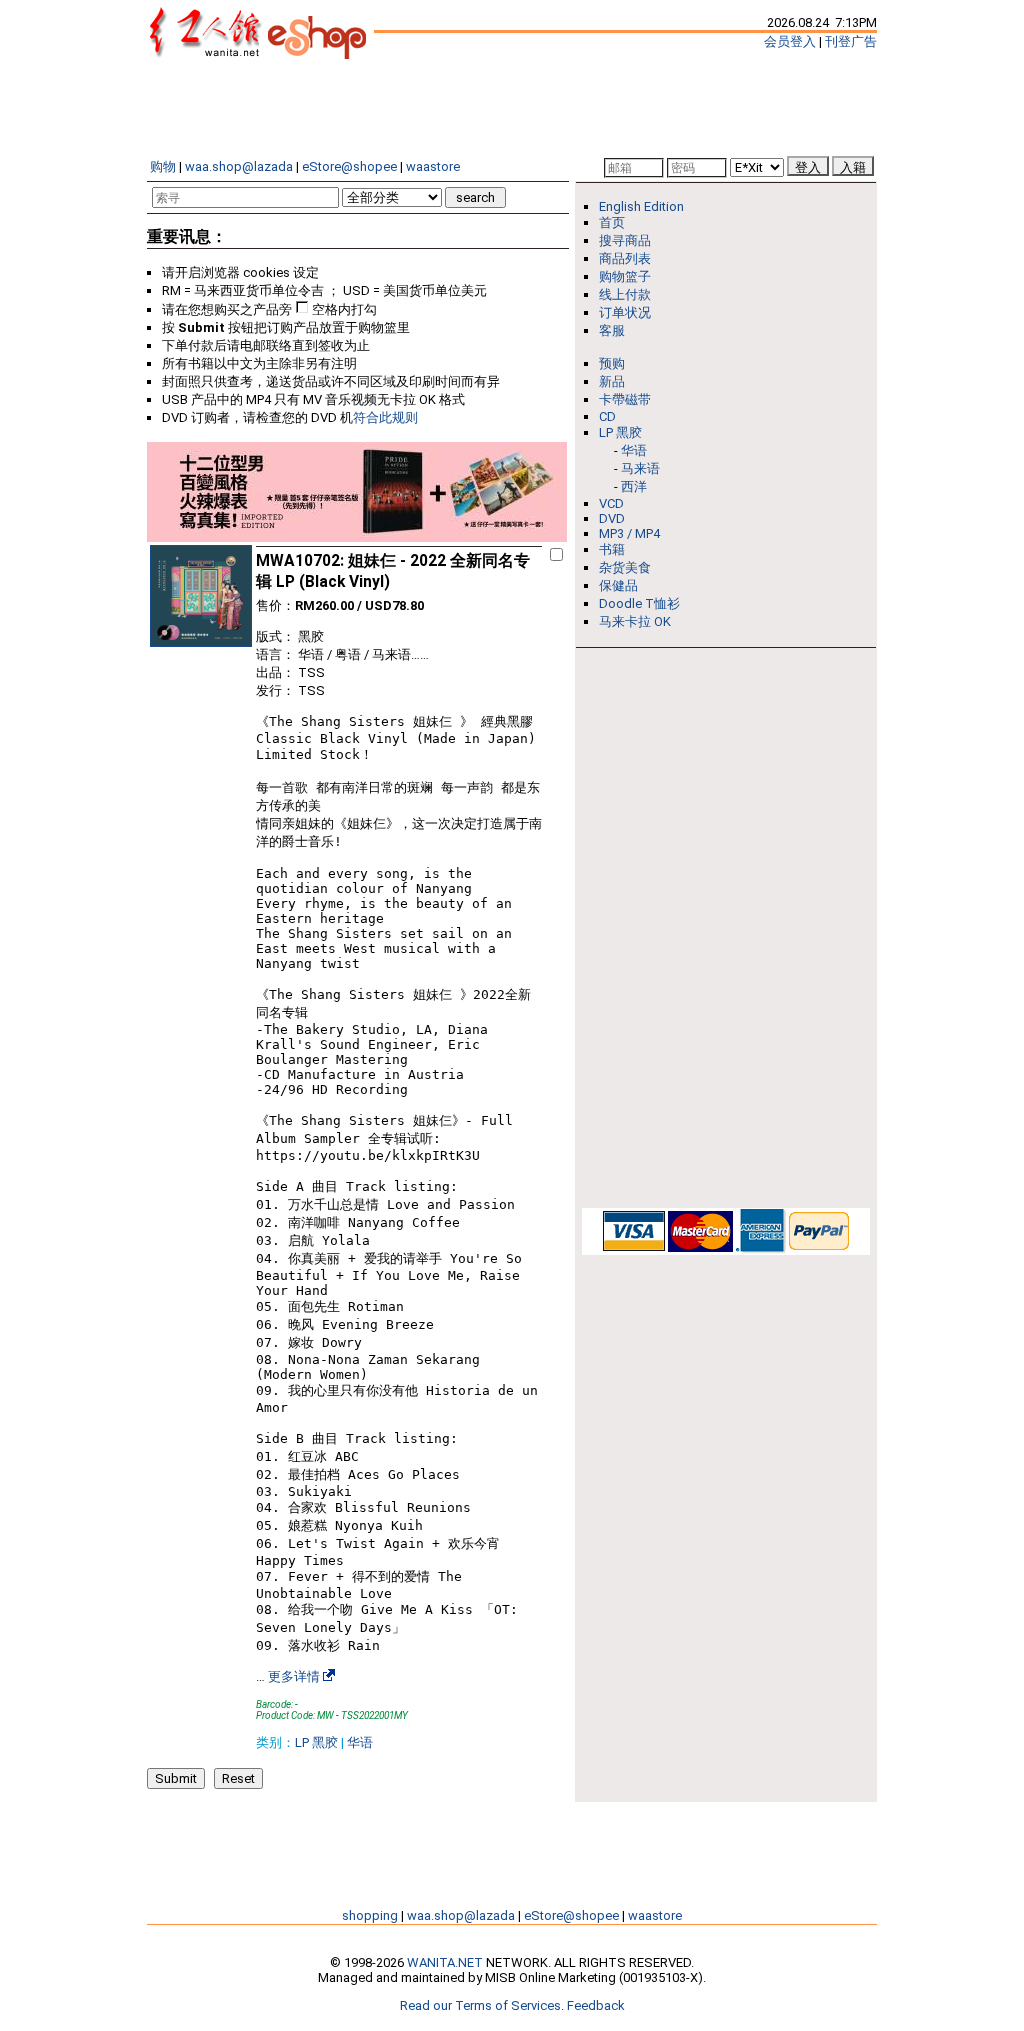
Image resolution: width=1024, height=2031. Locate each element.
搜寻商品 (625, 240)
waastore (433, 166)
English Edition (641, 206)
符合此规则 (385, 417)
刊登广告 (851, 41)
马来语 (640, 468)
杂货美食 (625, 567)
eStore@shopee (349, 166)
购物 (163, 166)
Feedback (596, 2005)
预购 (612, 363)
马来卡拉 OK (635, 621)
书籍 (612, 549)
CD (607, 416)
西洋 (634, 486)
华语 (360, 1742)
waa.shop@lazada (239, 166)
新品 (612, 381)
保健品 (618, 585)
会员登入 (790, 41)
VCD (611, 503)
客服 (612, 330)
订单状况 (625, 312)
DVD (612, 518)
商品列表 (625, 258)
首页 (612, 222)
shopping (370, 1915)
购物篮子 (625, 276)
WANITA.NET (445, 1962)
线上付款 (625, 294)
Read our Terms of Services (480, 2005)
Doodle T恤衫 (639, 603)
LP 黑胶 (316, 1742)
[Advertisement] (512, 108)
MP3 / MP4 (629, 533)
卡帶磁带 (625, 399)
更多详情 (294, 1676)
